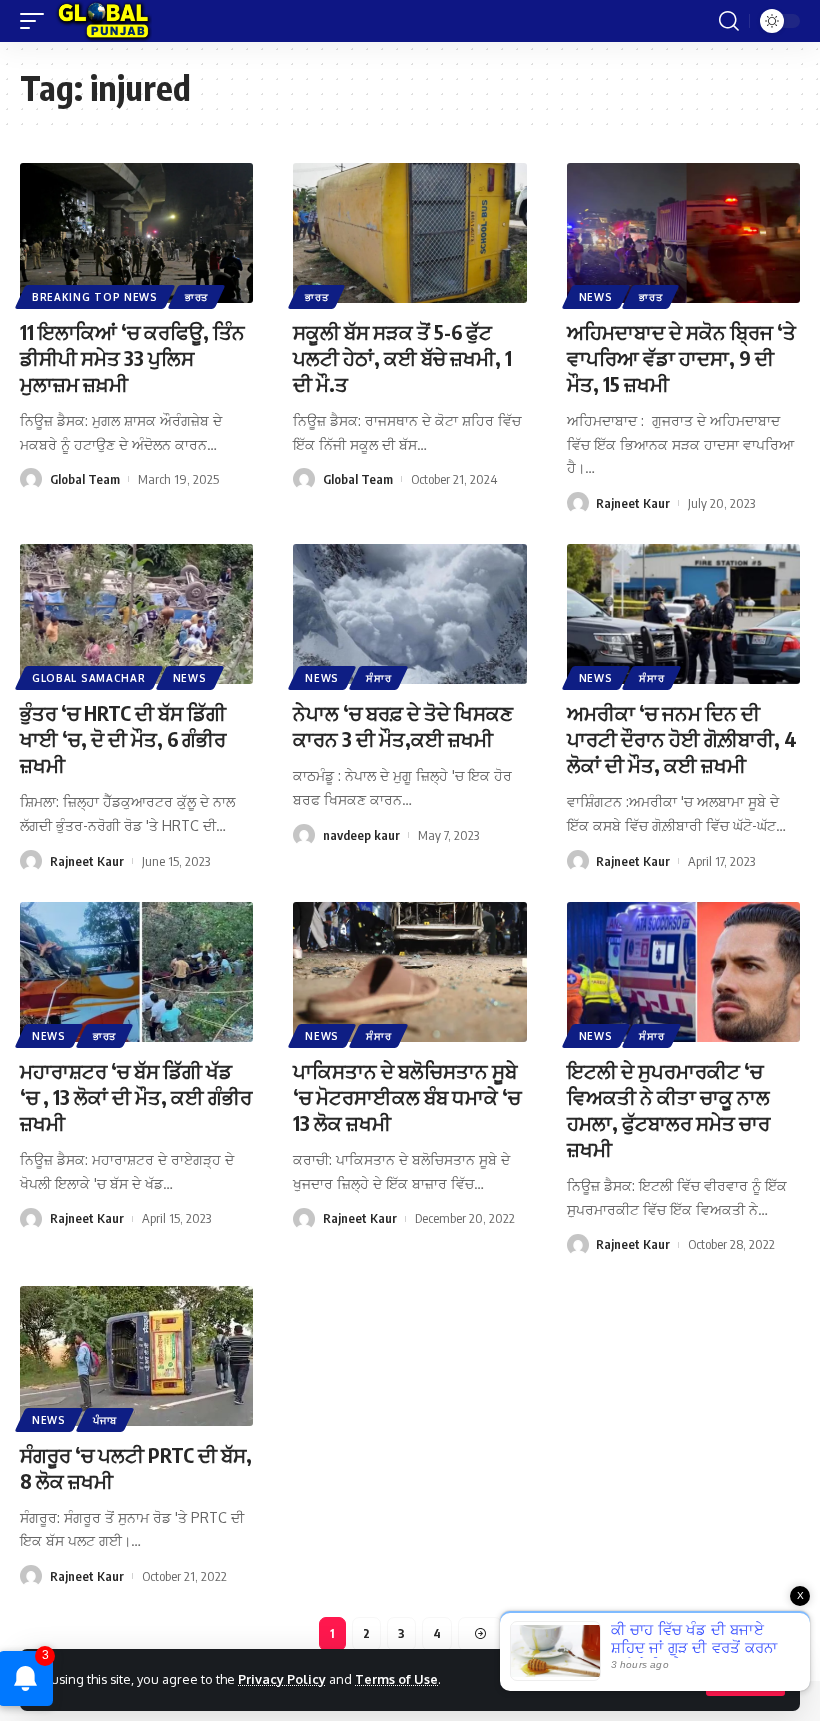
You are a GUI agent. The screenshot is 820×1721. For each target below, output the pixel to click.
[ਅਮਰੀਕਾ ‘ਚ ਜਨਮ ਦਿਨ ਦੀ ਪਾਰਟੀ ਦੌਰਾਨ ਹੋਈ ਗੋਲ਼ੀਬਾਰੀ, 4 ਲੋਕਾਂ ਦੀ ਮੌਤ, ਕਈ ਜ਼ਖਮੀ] (683, 614)
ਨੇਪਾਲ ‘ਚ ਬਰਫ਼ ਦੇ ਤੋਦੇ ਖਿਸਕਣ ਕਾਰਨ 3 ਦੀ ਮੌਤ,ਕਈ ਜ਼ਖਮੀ (403, 725)
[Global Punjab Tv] (103, 21)
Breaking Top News (95, 297)
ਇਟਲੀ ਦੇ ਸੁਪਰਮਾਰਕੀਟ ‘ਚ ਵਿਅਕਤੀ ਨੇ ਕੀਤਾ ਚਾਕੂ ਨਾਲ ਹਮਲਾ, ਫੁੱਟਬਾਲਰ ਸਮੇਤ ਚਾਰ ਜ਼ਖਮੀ (668, 1109)
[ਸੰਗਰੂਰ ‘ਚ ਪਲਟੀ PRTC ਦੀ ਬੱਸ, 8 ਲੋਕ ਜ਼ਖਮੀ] (136, 1356)
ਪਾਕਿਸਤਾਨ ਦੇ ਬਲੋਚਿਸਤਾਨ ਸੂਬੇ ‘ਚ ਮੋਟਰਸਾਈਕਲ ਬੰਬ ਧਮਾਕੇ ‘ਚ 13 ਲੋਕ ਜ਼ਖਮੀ (407, 1096)
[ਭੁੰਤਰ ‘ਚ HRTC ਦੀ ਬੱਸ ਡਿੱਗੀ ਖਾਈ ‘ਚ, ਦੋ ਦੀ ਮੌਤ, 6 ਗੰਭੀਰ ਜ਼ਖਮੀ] (136, 614)
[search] (729, 21)
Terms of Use (396, 1679)
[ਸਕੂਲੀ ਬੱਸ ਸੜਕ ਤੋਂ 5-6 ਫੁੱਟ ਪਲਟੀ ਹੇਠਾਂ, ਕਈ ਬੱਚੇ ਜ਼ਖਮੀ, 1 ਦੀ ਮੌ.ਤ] (409, 233)
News (596, 297)
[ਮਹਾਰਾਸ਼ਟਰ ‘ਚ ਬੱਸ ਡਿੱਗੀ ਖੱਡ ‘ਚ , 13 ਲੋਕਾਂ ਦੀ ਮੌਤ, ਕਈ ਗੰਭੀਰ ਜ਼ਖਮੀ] (136, 972)
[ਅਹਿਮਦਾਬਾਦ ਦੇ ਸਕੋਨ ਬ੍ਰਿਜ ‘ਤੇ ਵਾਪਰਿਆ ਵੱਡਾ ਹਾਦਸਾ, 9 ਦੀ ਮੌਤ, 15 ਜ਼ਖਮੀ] (683, 233)
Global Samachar (89, 678)
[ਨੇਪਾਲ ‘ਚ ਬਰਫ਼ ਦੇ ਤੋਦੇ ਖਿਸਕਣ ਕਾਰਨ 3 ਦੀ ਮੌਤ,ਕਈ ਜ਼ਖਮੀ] (409, 614)
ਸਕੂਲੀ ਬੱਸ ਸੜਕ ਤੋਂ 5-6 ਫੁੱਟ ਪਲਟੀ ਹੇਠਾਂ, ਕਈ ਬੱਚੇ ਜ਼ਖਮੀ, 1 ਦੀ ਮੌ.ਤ (402, 357)
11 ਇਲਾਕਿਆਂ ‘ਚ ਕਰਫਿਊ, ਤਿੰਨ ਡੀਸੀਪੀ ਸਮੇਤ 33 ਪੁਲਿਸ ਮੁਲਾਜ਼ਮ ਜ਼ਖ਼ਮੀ (132, 357)
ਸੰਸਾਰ (378, 678)
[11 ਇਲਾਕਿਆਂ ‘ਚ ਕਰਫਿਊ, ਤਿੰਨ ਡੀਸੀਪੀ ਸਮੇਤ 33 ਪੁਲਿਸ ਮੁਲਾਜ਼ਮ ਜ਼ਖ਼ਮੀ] (136, 233)
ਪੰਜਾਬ (105, 1420)
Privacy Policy (282, 1679)
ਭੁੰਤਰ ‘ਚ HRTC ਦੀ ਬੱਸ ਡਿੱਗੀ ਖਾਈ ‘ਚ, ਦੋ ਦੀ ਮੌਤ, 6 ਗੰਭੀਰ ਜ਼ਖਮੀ (123, 738)
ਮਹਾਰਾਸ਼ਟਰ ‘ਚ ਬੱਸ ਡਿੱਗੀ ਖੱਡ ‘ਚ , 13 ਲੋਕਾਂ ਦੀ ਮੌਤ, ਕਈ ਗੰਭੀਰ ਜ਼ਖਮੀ (136, 1096)
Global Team (85, 479)
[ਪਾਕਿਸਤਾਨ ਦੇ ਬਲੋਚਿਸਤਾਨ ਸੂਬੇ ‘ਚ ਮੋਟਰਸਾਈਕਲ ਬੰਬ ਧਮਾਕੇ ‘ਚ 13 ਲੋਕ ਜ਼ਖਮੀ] (409, 972)
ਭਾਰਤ (196, 297)
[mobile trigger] (37, 21)
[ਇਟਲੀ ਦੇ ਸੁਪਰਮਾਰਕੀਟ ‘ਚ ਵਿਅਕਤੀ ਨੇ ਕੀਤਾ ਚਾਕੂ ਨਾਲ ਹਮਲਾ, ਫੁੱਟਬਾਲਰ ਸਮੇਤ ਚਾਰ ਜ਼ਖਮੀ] (683, 972)
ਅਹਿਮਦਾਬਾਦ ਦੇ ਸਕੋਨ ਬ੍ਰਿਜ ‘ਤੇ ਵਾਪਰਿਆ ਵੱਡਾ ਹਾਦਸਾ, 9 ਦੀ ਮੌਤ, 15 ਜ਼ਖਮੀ (681, 357)
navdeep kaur (361, 835)
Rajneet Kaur (633, 503)
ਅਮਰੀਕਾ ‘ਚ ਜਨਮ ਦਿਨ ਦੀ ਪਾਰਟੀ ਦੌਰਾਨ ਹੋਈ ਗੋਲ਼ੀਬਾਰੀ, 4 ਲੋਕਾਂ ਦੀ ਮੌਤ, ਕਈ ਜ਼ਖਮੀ (682, 738)
